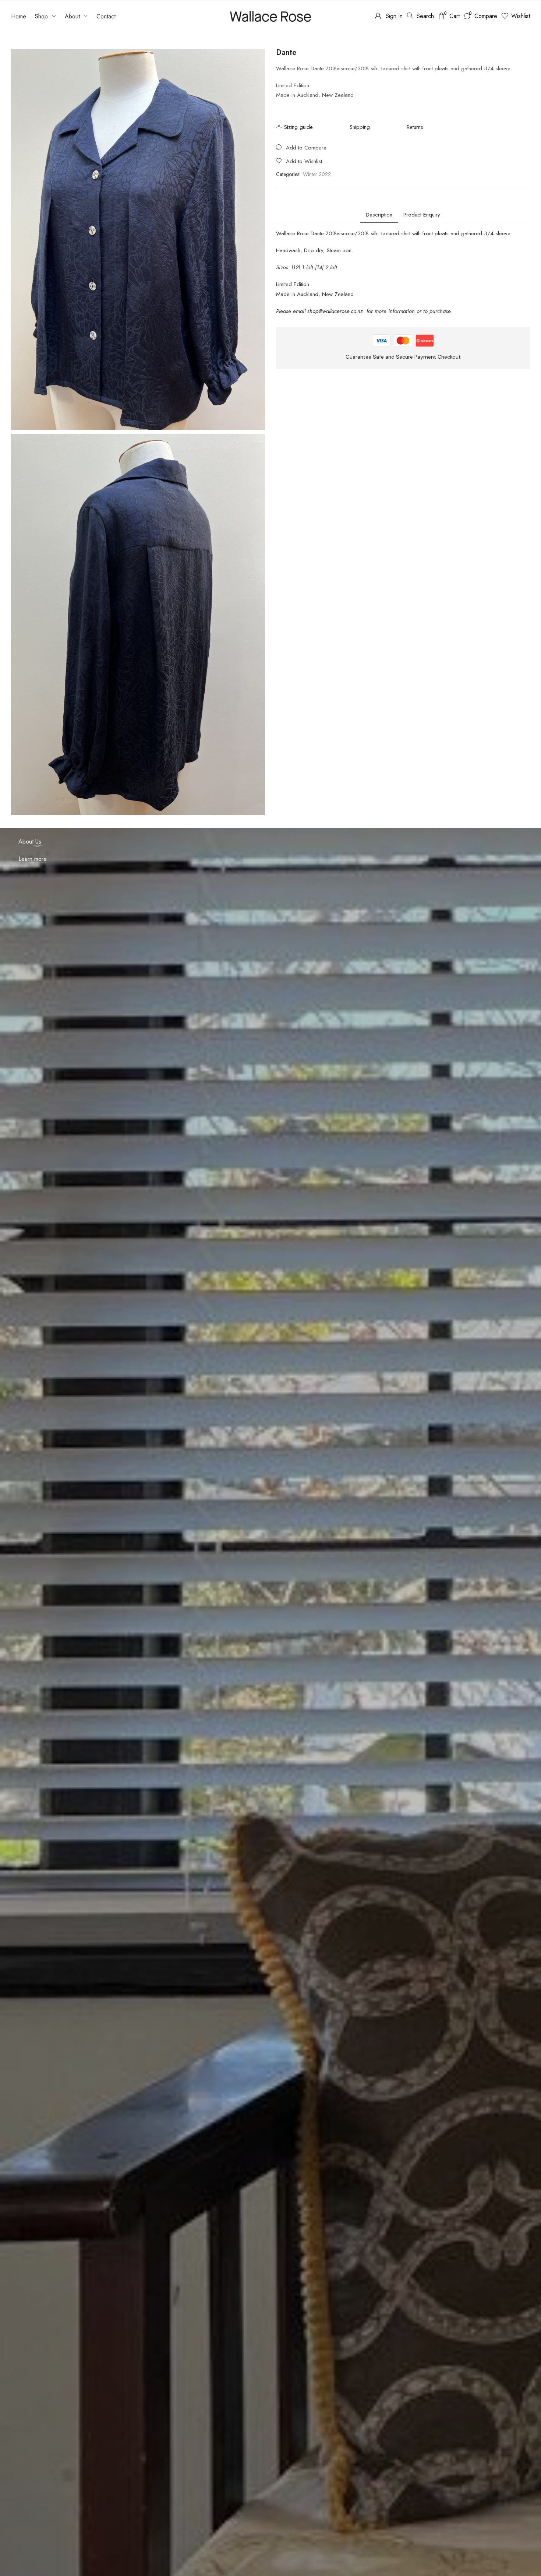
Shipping (360, 127)
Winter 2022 (317, 174)
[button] (389, 16)
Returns (415, 127)
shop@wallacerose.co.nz (336, 311)
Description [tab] (379, 215)
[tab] (379, 215)
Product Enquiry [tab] (422, 215)
